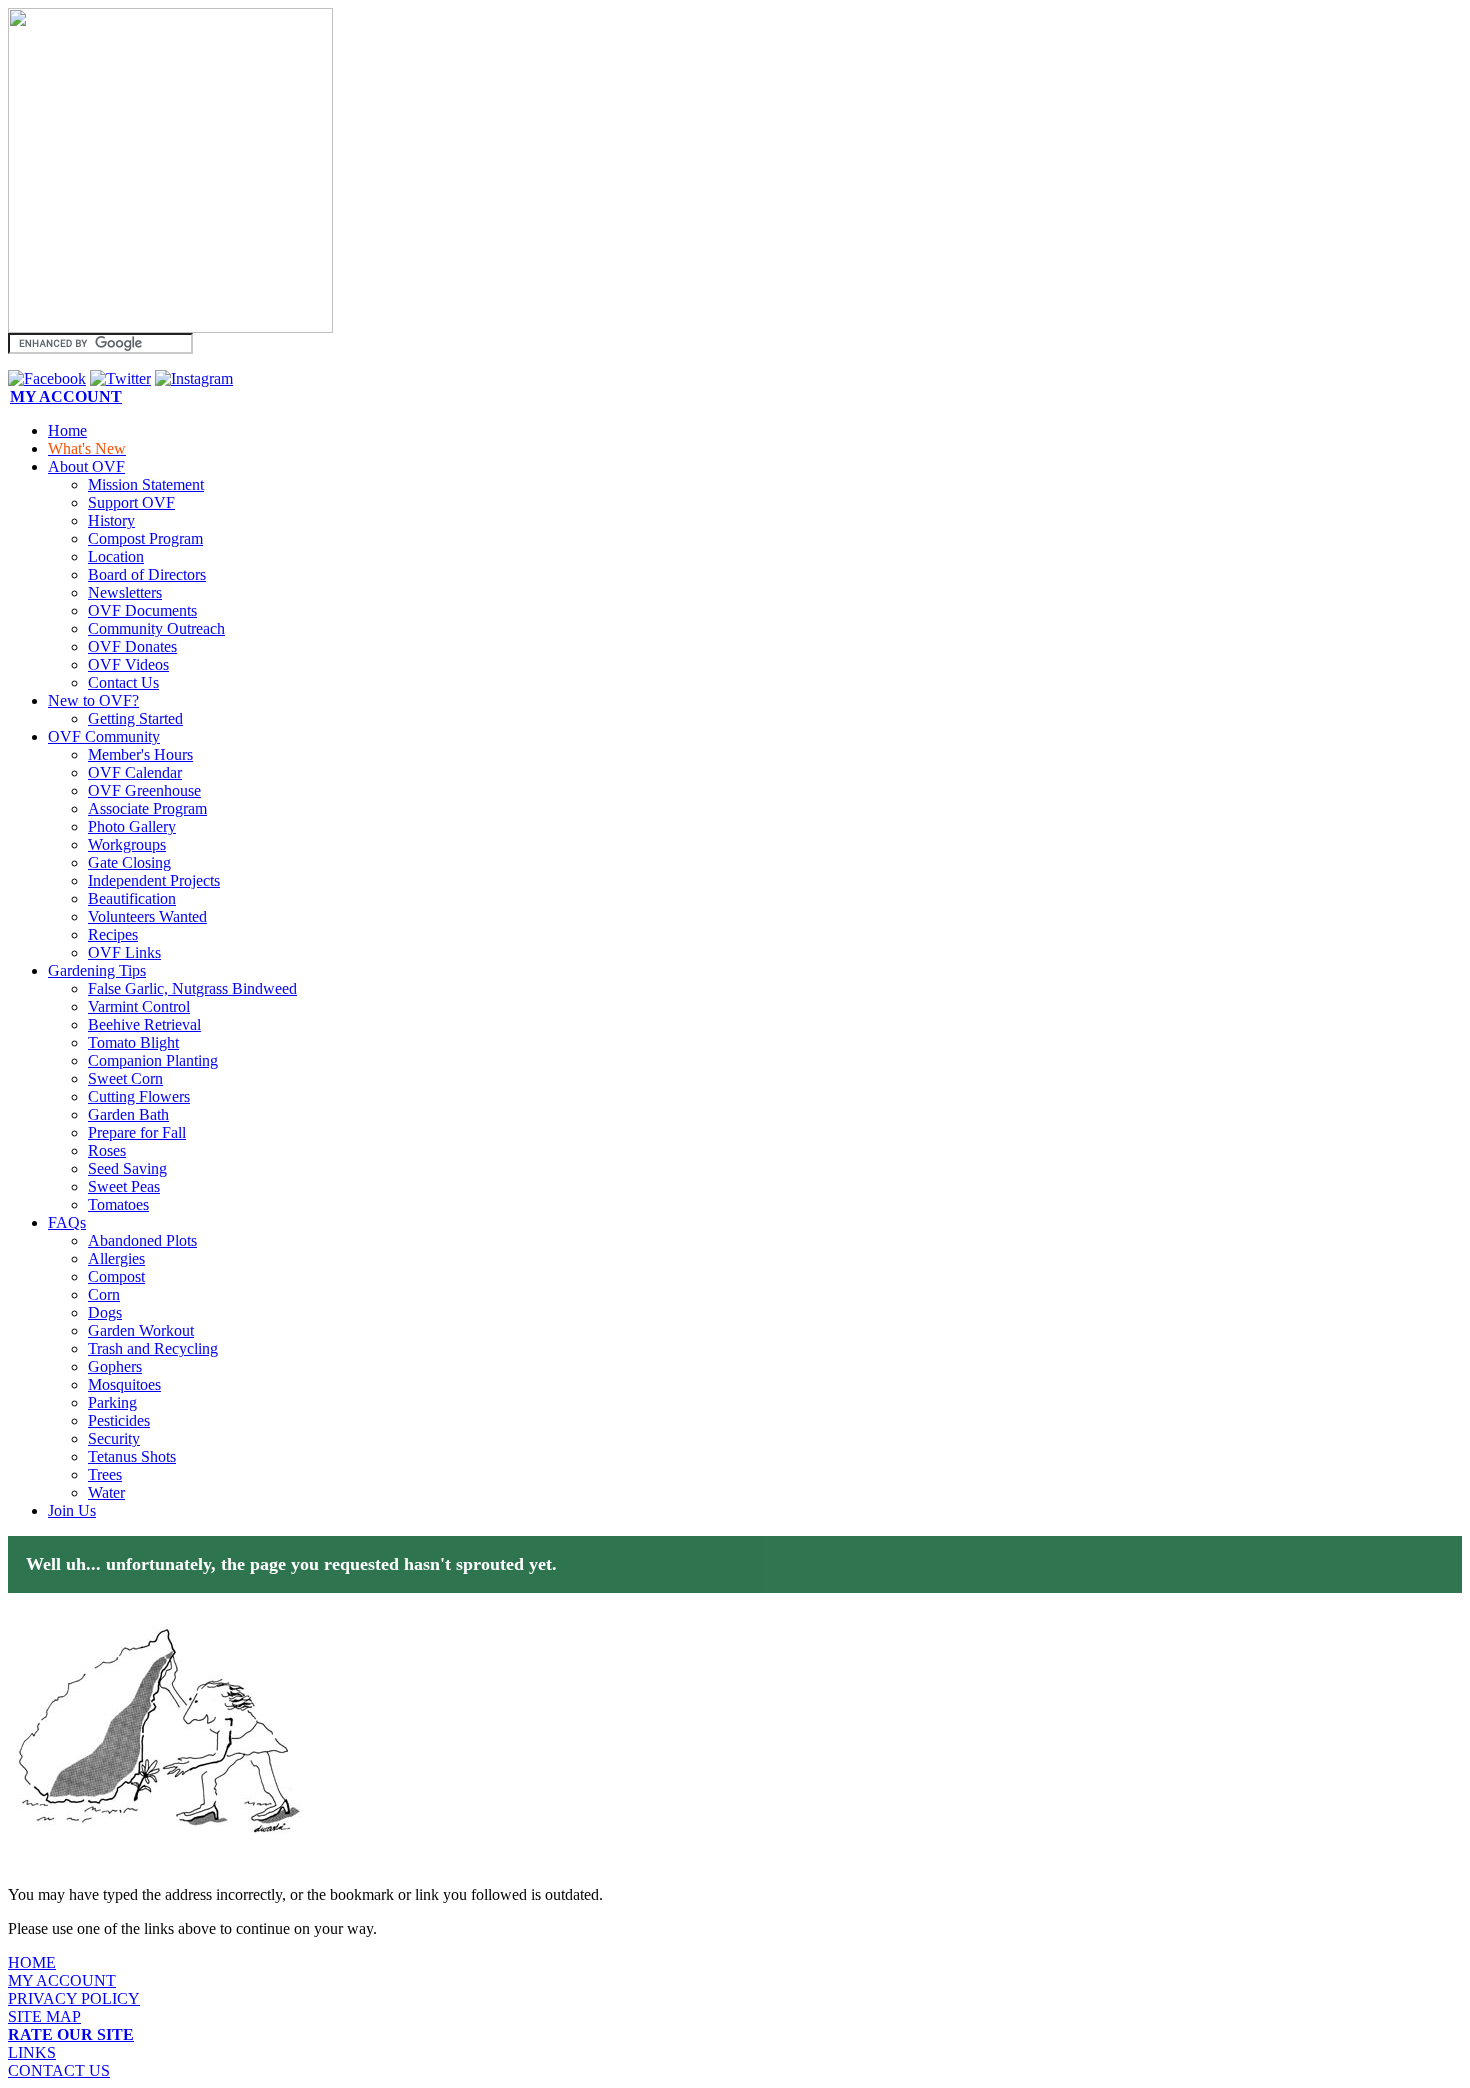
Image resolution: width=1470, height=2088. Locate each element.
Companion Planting (153, 1060)
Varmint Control (139, 1006)
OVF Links (124, 952)
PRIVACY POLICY (74, 1998)
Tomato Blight (133, 1042)
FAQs (67, 1222)
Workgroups (127, 844)
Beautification (132, 898)
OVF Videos (128, 664)
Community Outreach (156, 628)
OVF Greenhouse (144, 790)
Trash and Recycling (153, 1348)
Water (106, 1492)
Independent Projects (154, 880)
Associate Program (147, 808)
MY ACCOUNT (62, 1980)
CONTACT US (59, 2070)
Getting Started (135, 718)
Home (67, 430)
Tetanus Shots (132, 1456)
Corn (104, 1294)
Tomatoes (118, 1204)
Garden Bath (128, 1114)
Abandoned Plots (142, 1240)
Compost (116, 1276)
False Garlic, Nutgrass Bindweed (192, 988)
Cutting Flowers (139, 1096)
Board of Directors (147, 574)
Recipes (113, 934)
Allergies (116, 1258)
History (111, 520)
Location (116, 556)
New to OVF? (93, 700)
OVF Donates (132, 646)
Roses (107, 1150)
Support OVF (131, 502)
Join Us (72, 1510)
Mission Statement (146, 484)
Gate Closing (129, 862)
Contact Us (123, 682)
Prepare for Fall (137, 1132)
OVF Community (104, 736)
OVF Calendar (135, 772)
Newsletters (125, 592)
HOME (32, 1962)
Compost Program (145, 538)
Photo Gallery (132, 826)
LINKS (32, 2052)
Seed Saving (127, 1168)
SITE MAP (44, 2016)
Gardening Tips (97, 970)
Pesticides (119, 1420)
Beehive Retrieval (144, 1024)
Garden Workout (141, 1330)
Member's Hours (140, 754)
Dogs (105, 1312)
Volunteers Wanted (147, 916)
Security (114, 1438)
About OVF (86, 466)
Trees (105, 1474)
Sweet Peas (124, 1186)
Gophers (115, 1366)
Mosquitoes (124, 1384)
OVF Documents (142, 610)
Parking (112, 1402)
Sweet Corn (125, 1078)
